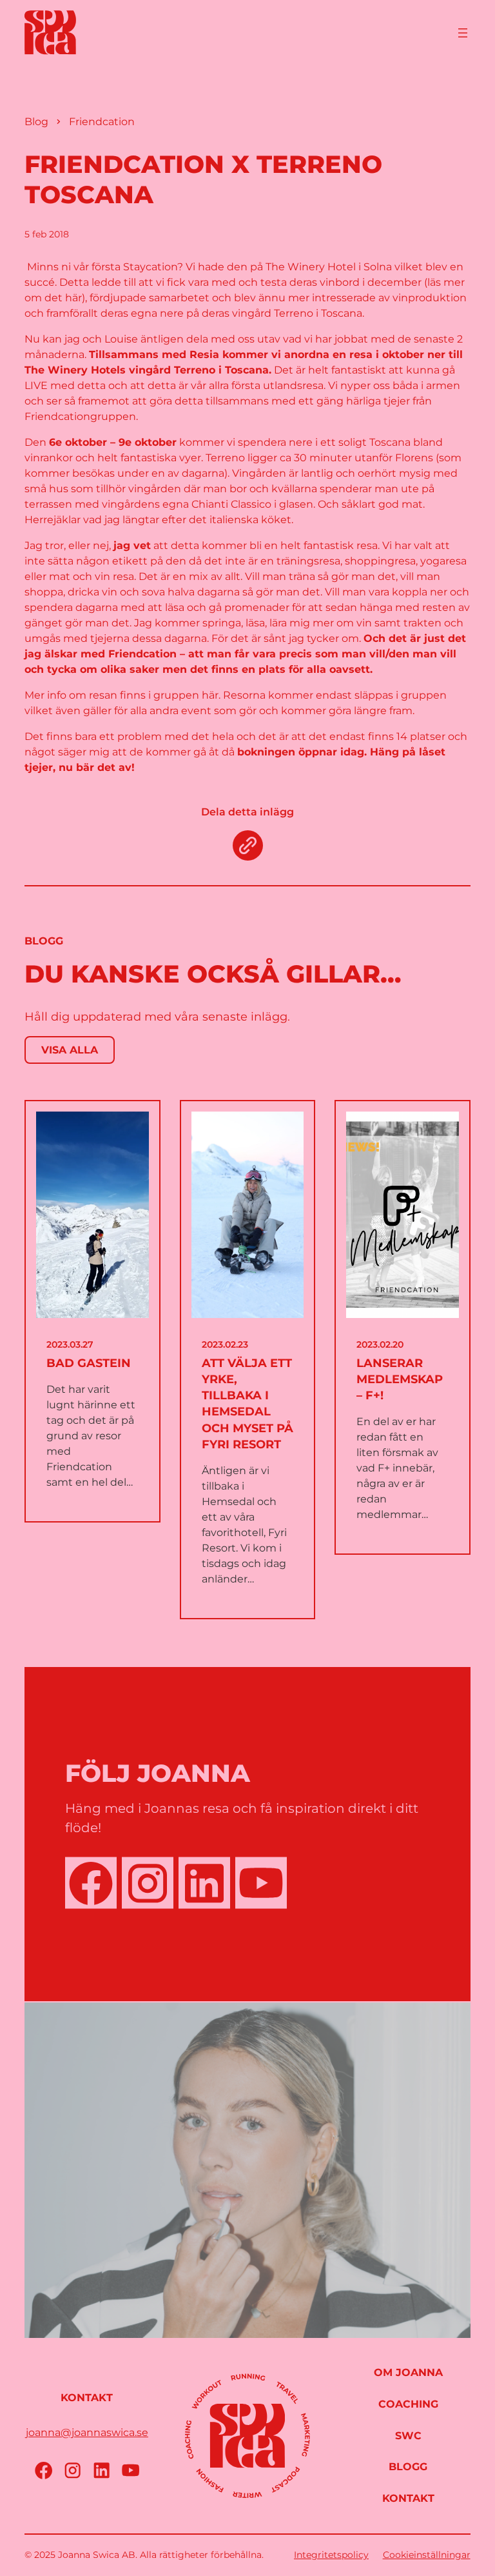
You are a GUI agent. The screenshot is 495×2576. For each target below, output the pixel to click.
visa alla (70, 1050)
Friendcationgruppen (80, 416)
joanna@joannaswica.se (87, 2432)
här (210, 695)
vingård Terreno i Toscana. (298, 313)
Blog (36, 122)
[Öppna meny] (463, 33)
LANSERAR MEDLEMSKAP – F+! (400, 1379)
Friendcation (102, 122)
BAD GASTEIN (89, 1363)
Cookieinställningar (427, 2555)
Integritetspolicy (331, 2555)
